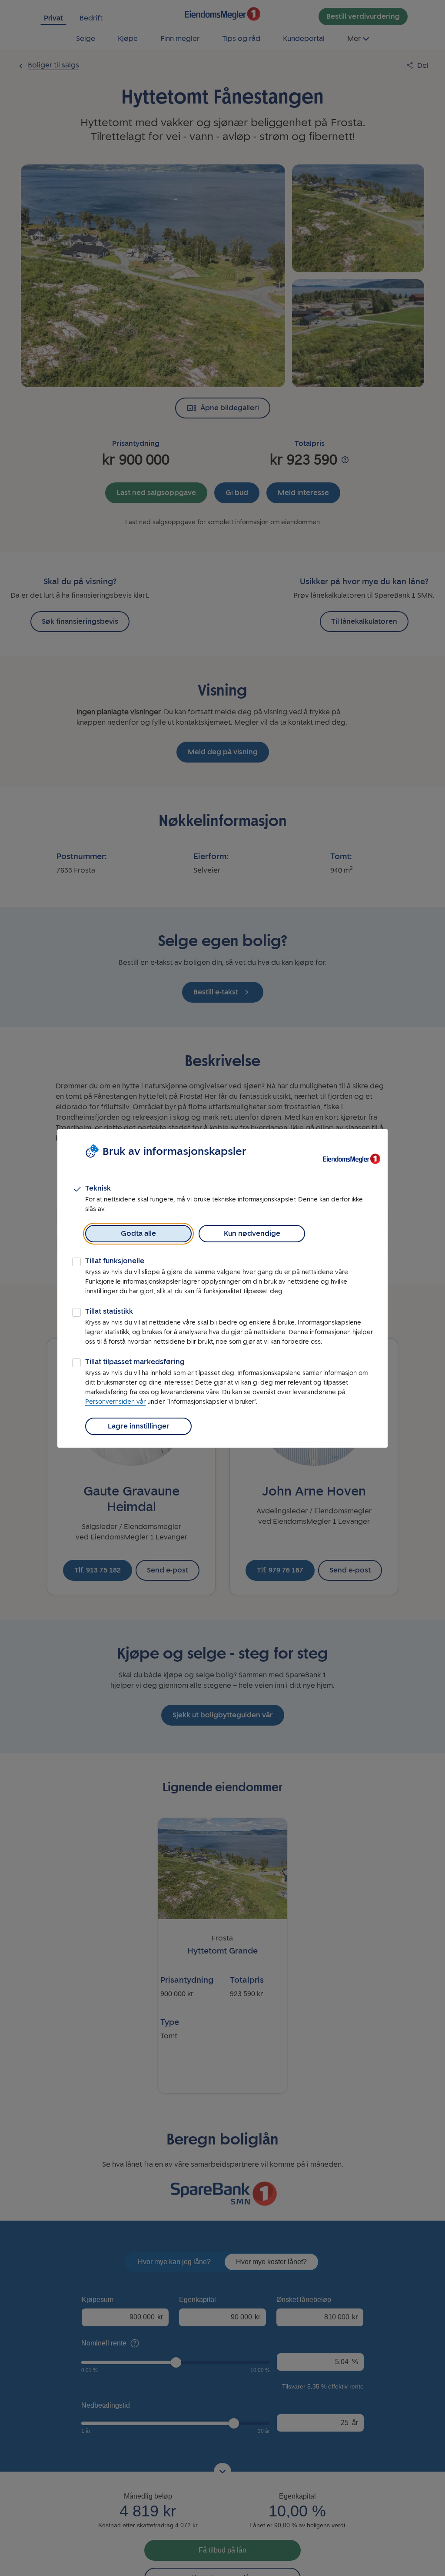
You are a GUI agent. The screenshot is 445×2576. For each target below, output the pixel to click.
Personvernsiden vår (115, 1402)
